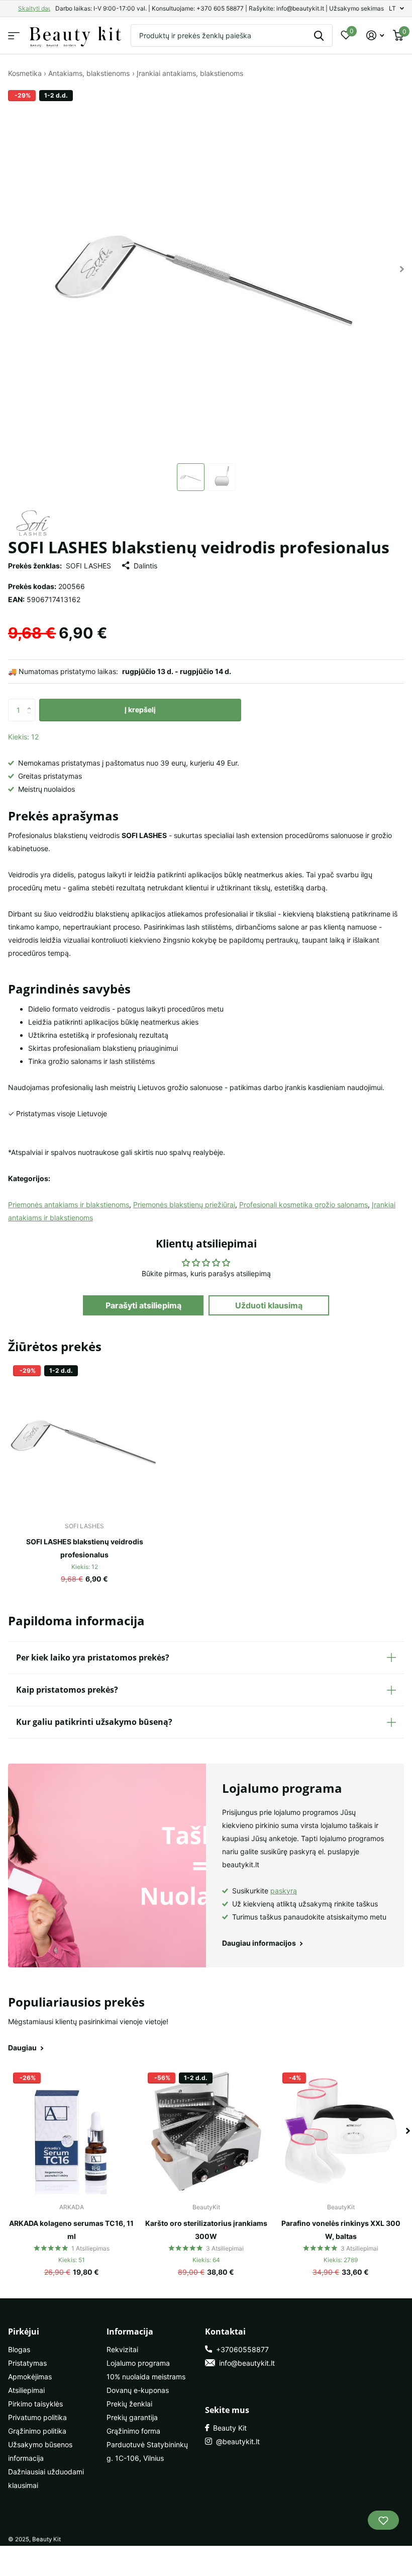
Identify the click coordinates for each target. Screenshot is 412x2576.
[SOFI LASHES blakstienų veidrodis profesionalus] (84, 1437)
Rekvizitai (122, 2349)
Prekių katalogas (14, 35)
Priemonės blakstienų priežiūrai (184, 1204)
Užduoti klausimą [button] (269, 1305)
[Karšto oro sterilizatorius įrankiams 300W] (206, 2131)
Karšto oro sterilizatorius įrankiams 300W (206, 2230)
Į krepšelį (140, 710)
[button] (31, 702)
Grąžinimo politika (37, 2431)
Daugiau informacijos (260, 1943)
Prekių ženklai (129, 2404)
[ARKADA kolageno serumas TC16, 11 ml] (71, 2131)
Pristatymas (27, 2363)
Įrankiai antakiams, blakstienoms (190, 73)
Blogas (19, 2349)
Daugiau (23, 2048)
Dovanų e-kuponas (138, 2390)
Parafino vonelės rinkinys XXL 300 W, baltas (341, 2230)
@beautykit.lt (236, 2441)
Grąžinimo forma (133, 2431)
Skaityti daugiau (41, 8)
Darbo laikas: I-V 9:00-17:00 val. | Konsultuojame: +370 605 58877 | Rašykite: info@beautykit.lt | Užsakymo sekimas (220, 8)
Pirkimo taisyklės (35, 2404)
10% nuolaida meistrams (146, 2377)
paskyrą (284, 1891)
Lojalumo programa (138, 2363)
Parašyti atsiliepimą (143, 1305)
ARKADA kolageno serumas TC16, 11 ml (71, 2230)
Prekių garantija (132, 2417)
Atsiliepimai (26, 2390)
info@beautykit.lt (245, 2363)
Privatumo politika (37, 2417)
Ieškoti (319, 35)
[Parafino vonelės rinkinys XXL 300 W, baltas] (341, 2131)
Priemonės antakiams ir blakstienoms (69, 1204)
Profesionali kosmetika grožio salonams (303, 1204)
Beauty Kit (228, 2428)
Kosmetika (25, 73)
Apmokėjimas (30, 2377)
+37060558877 (240, 2349)
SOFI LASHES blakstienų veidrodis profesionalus (85, 1548)
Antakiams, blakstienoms (89, 73)
